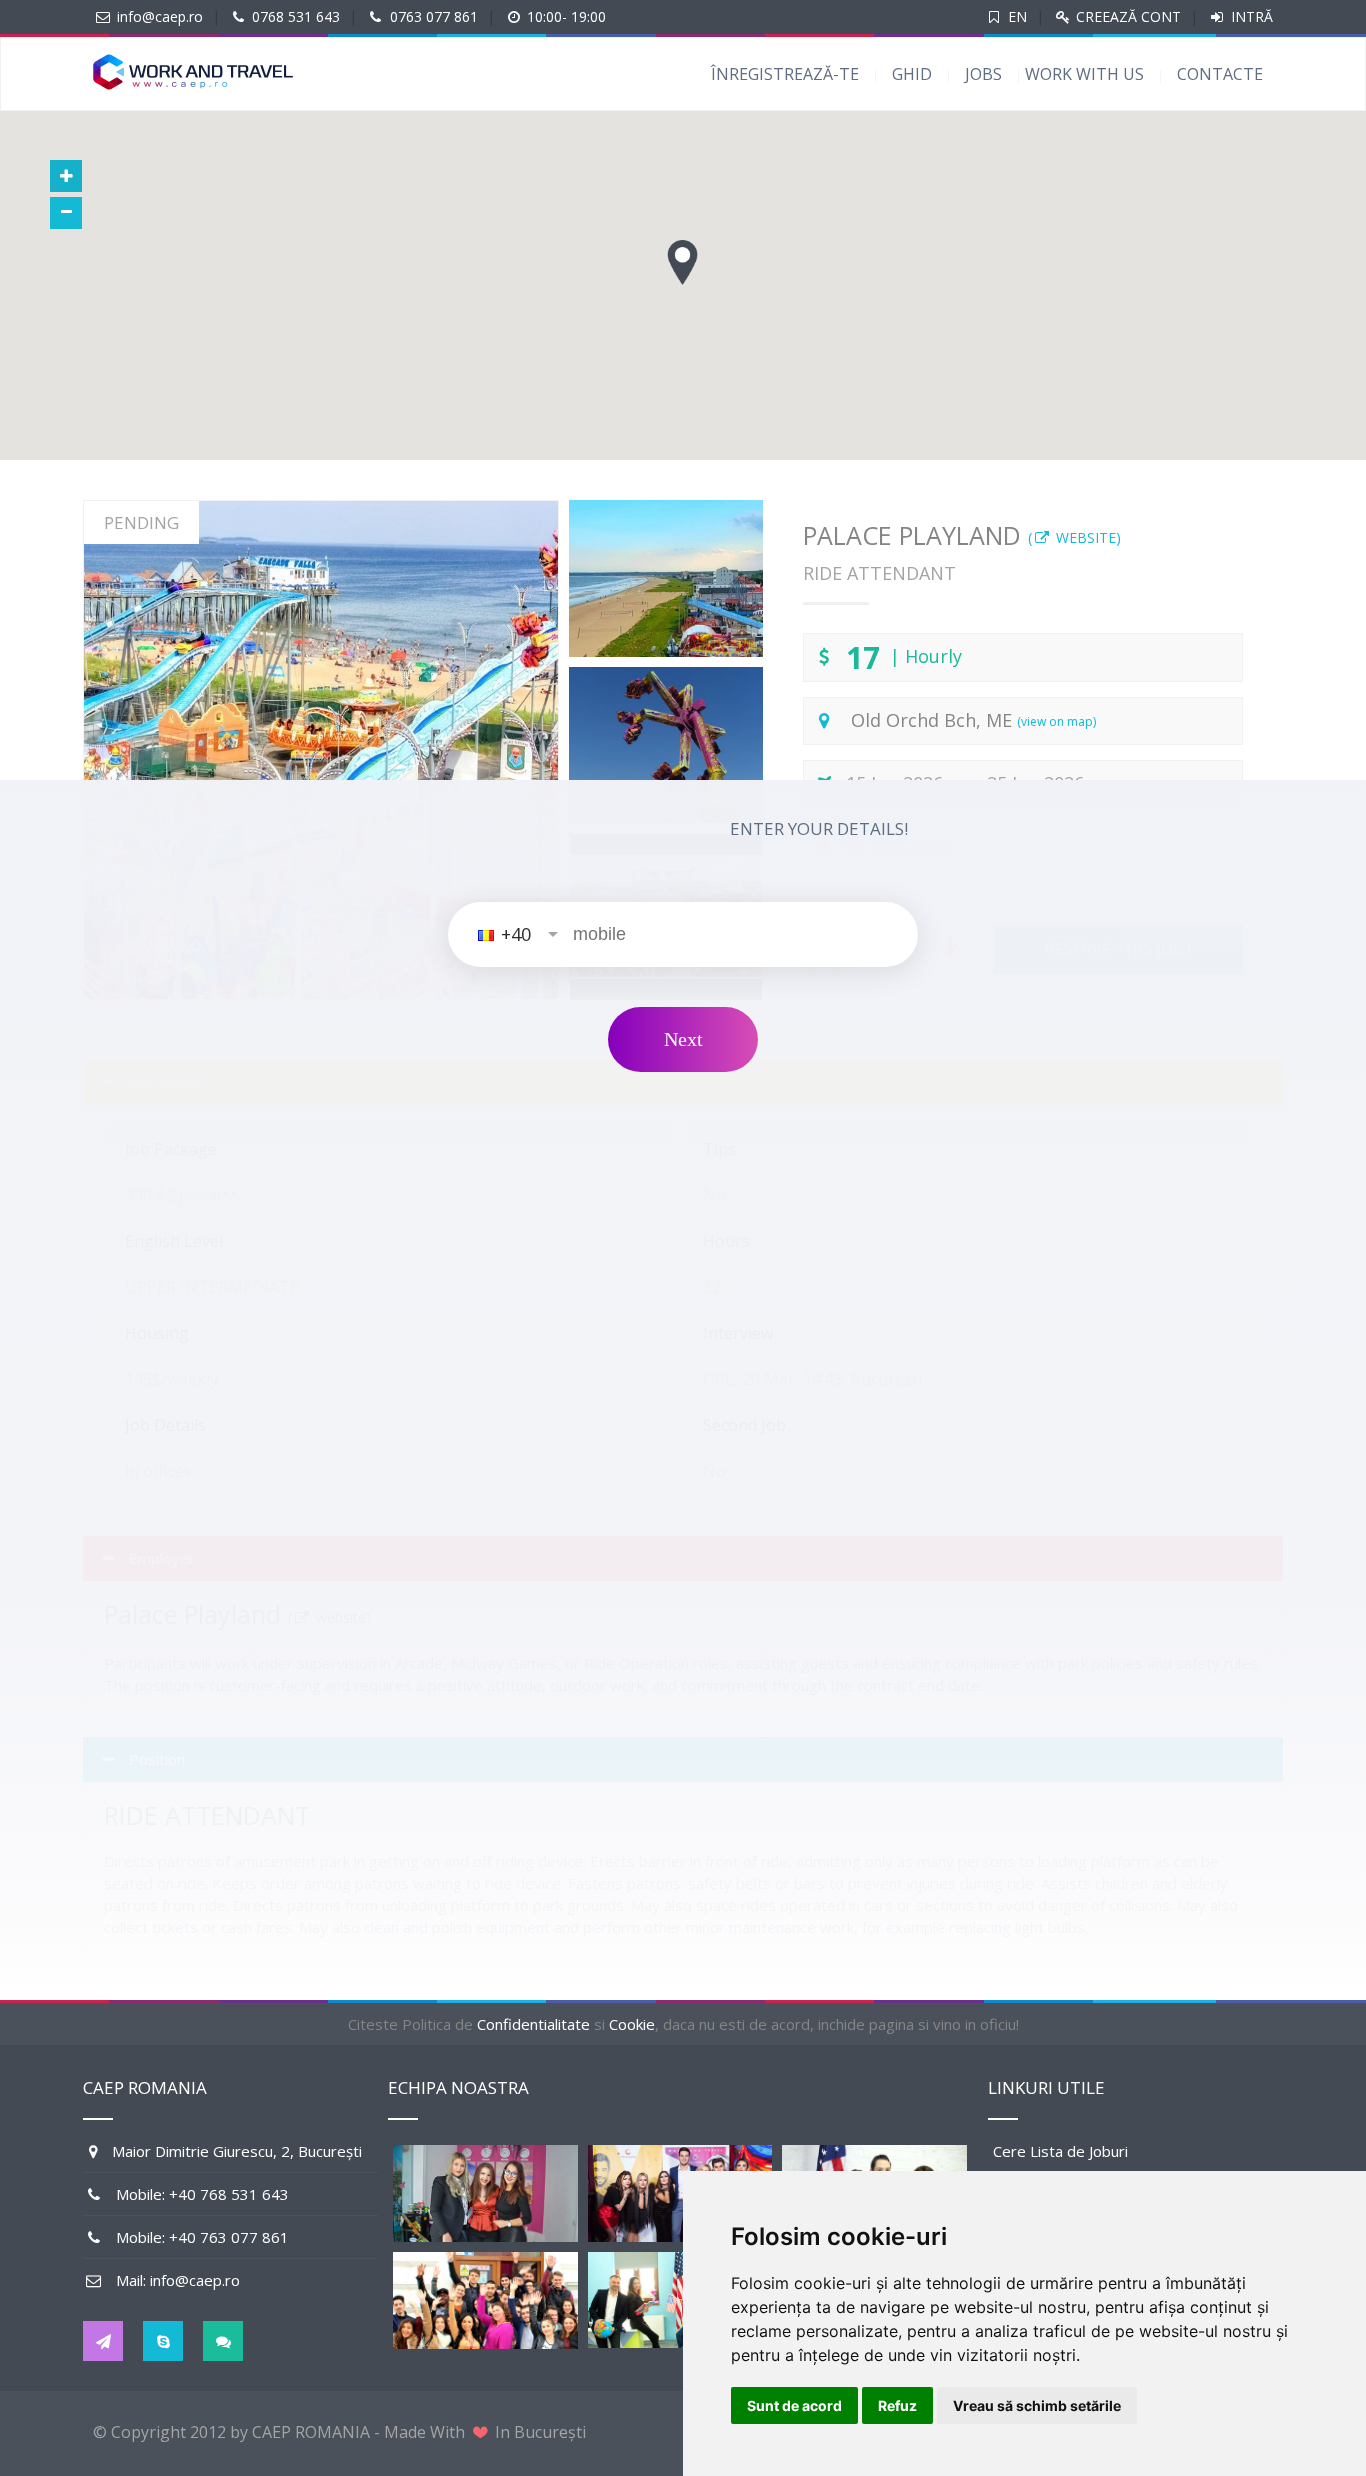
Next (683, 1039)
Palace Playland (962, 535)
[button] (682, 262)
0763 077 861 (434, 16)
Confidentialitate (533, 2024)
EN (1017, 16)
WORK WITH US (1084, 74)
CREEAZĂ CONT (1126, 16)
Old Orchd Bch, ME (973, 720)
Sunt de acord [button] (794, 2405)
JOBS (983, 74)
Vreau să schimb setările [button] (1037, 2405)
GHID (912, 74)
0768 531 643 (296, 16)
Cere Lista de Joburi (1060, 2151)
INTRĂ (1250, 16)
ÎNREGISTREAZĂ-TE (785, 74)
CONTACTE (1220, 74)
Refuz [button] (897, 2405)
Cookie (632, 2024)
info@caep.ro (160, 16)
